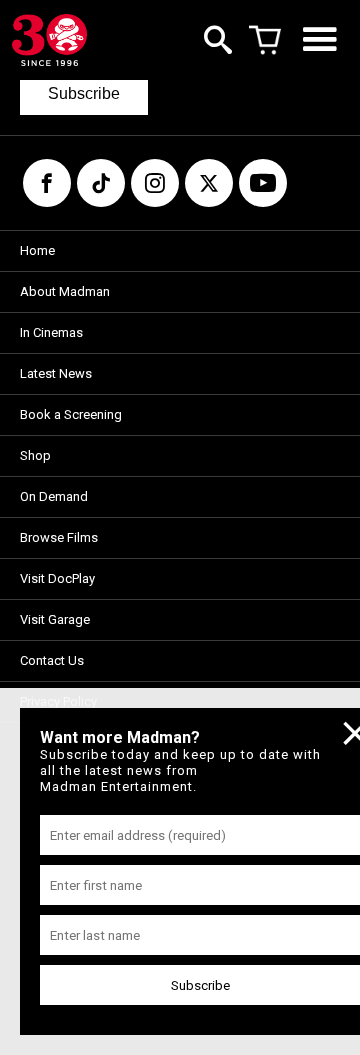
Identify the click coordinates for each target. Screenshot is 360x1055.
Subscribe (84, 93)
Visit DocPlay (57, 578)
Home (37, 250)
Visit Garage (55, 619)
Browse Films (59, 537)
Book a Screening (71, 414)
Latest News (56, 373)
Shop (35, 455)
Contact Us (52, 660)
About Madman (65, 291)
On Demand (54, 496)
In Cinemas (51, 332)
